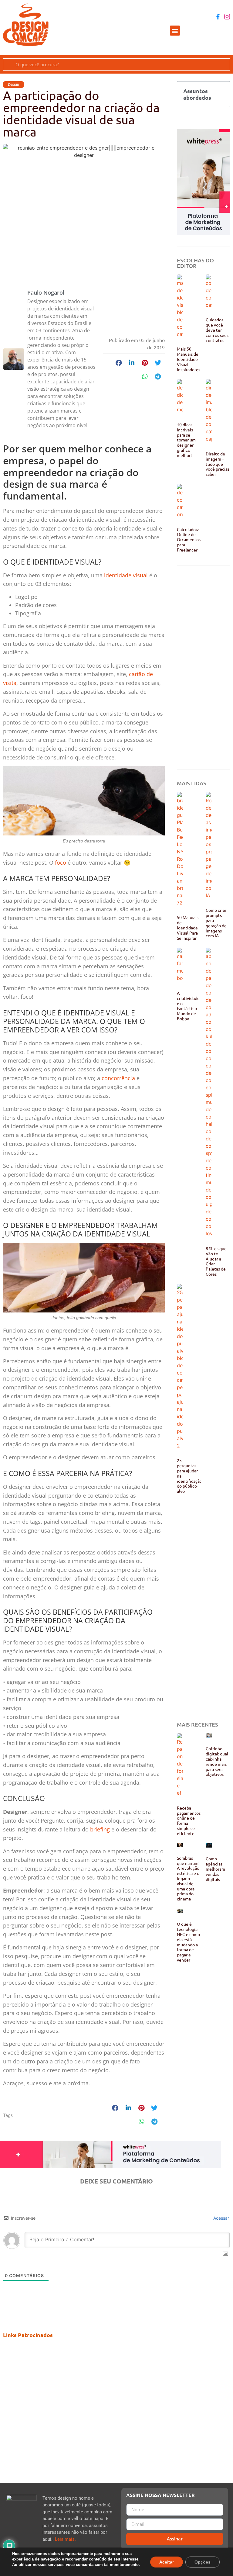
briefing (100, 1829)
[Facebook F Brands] (218, 17)
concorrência (118, 1078)
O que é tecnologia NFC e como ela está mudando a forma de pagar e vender (188, 1942)
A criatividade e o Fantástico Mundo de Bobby (188, 1006)
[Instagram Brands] (227, 17)
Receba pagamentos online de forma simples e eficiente (189, 1820)
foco (61, 863)
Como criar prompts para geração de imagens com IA (216, 923)
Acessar (221, 2218)
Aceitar (167, 2562)
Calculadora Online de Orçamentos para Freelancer (189, 539)
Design (14, 85)
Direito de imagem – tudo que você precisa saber (218, 464)
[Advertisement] (203, 668)
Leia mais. (65, 2539)
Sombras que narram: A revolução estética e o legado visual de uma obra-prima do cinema (188, 1878)
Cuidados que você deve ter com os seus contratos (217, 330)
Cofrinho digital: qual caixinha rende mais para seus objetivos (217, 1761)
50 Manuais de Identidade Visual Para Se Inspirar (188, 927)
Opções (203, 2562)
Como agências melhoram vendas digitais (215, 1869)
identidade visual (126, 575)
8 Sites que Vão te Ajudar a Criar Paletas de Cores (216, 1261)
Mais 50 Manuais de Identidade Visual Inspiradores (189, 359)
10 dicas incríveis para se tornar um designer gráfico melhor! (186, 440)
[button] (175, 31)
